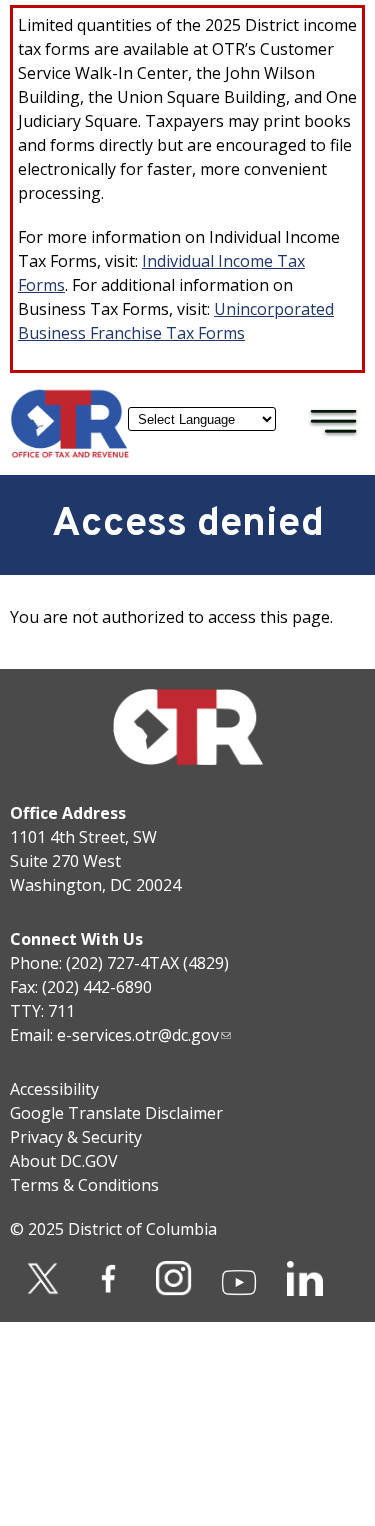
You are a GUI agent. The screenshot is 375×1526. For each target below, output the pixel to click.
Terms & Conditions (84, 1185)
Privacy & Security (76, 1137)
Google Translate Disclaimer (116, 1113)
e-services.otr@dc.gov (138, 1035)
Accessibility (54, 1089)
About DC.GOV (64, 1161)
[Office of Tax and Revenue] (70, 453)
